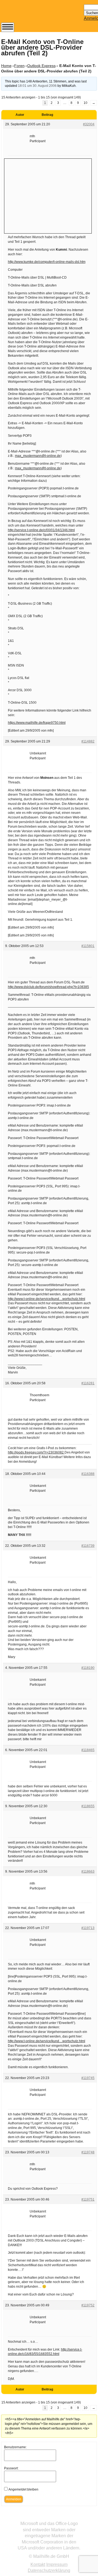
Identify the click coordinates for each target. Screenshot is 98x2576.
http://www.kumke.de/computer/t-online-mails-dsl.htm (47, 262)
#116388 (88, 1474)
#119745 (88, 2078)
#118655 (88, 1806)
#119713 (88, 1928)
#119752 (88, 2305)
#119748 (88, 2152)
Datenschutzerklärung (49, 2570)
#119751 (88, 2199)
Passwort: (11, 2468)
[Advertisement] (48, 195)
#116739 (88, 1546)
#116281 (88, 1383)
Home (6, 66)
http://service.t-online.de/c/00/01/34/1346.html (41, 530)
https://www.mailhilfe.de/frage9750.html (37, 723)
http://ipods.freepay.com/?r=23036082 (36, 1452)
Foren (19, 66)
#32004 (89, 124)
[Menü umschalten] (8, 27)
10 (85, 103)
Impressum (57, 2564)
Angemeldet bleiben (23, 2489)
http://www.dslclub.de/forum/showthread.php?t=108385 (48, 987)
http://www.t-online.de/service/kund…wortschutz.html (47, 1299)
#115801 (88, 946)
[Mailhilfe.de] (31, 14)
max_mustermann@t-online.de (38, 456)
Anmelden (14, 2499)
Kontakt (38, 2564)
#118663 (88, 1872)
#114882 (88, 741)
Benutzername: (15, 2447)
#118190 (88, 1668)
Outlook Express (41, 66)
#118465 (88, 1750)
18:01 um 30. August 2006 (37, 86)
